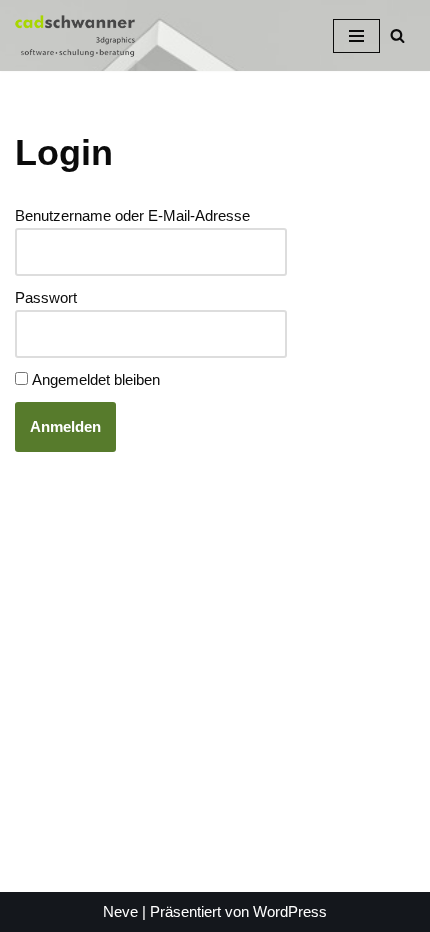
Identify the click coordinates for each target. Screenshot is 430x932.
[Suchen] (397, 35)
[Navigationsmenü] (356, 36)
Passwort (46, 297)
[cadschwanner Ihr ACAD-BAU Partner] (75, 35)
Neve (120, 911)
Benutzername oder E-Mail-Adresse (132, 215)
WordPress (290, 911)
